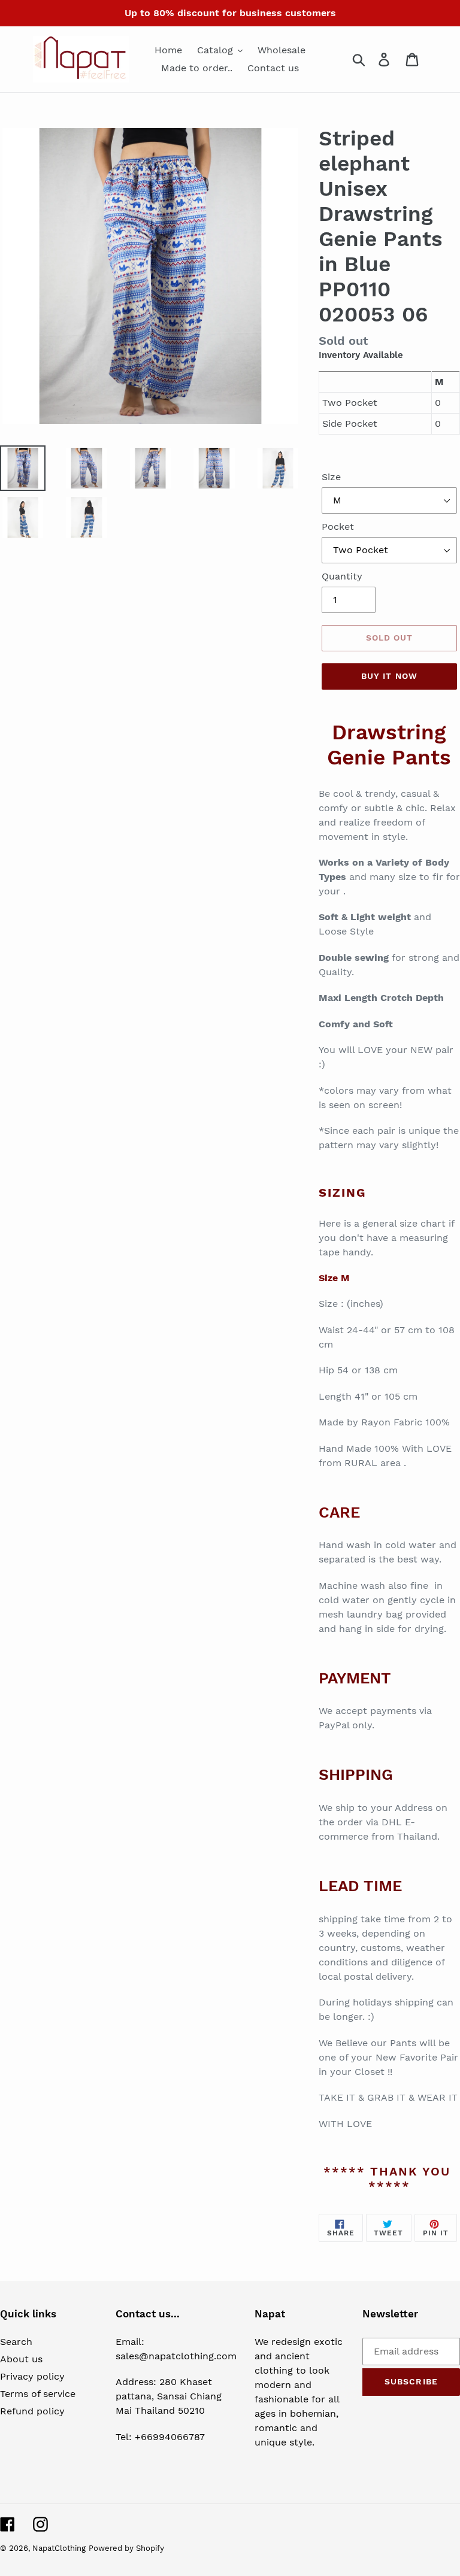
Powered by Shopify (126, 2548)
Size (331, 477)
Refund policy (32, 2411)
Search (16, 2342)
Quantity (342, 576)
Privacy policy (32, 2376)
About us (21, 2359)
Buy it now (389, 676)
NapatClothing (59, 2548)
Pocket (338, 527)
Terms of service (38, 2394)
